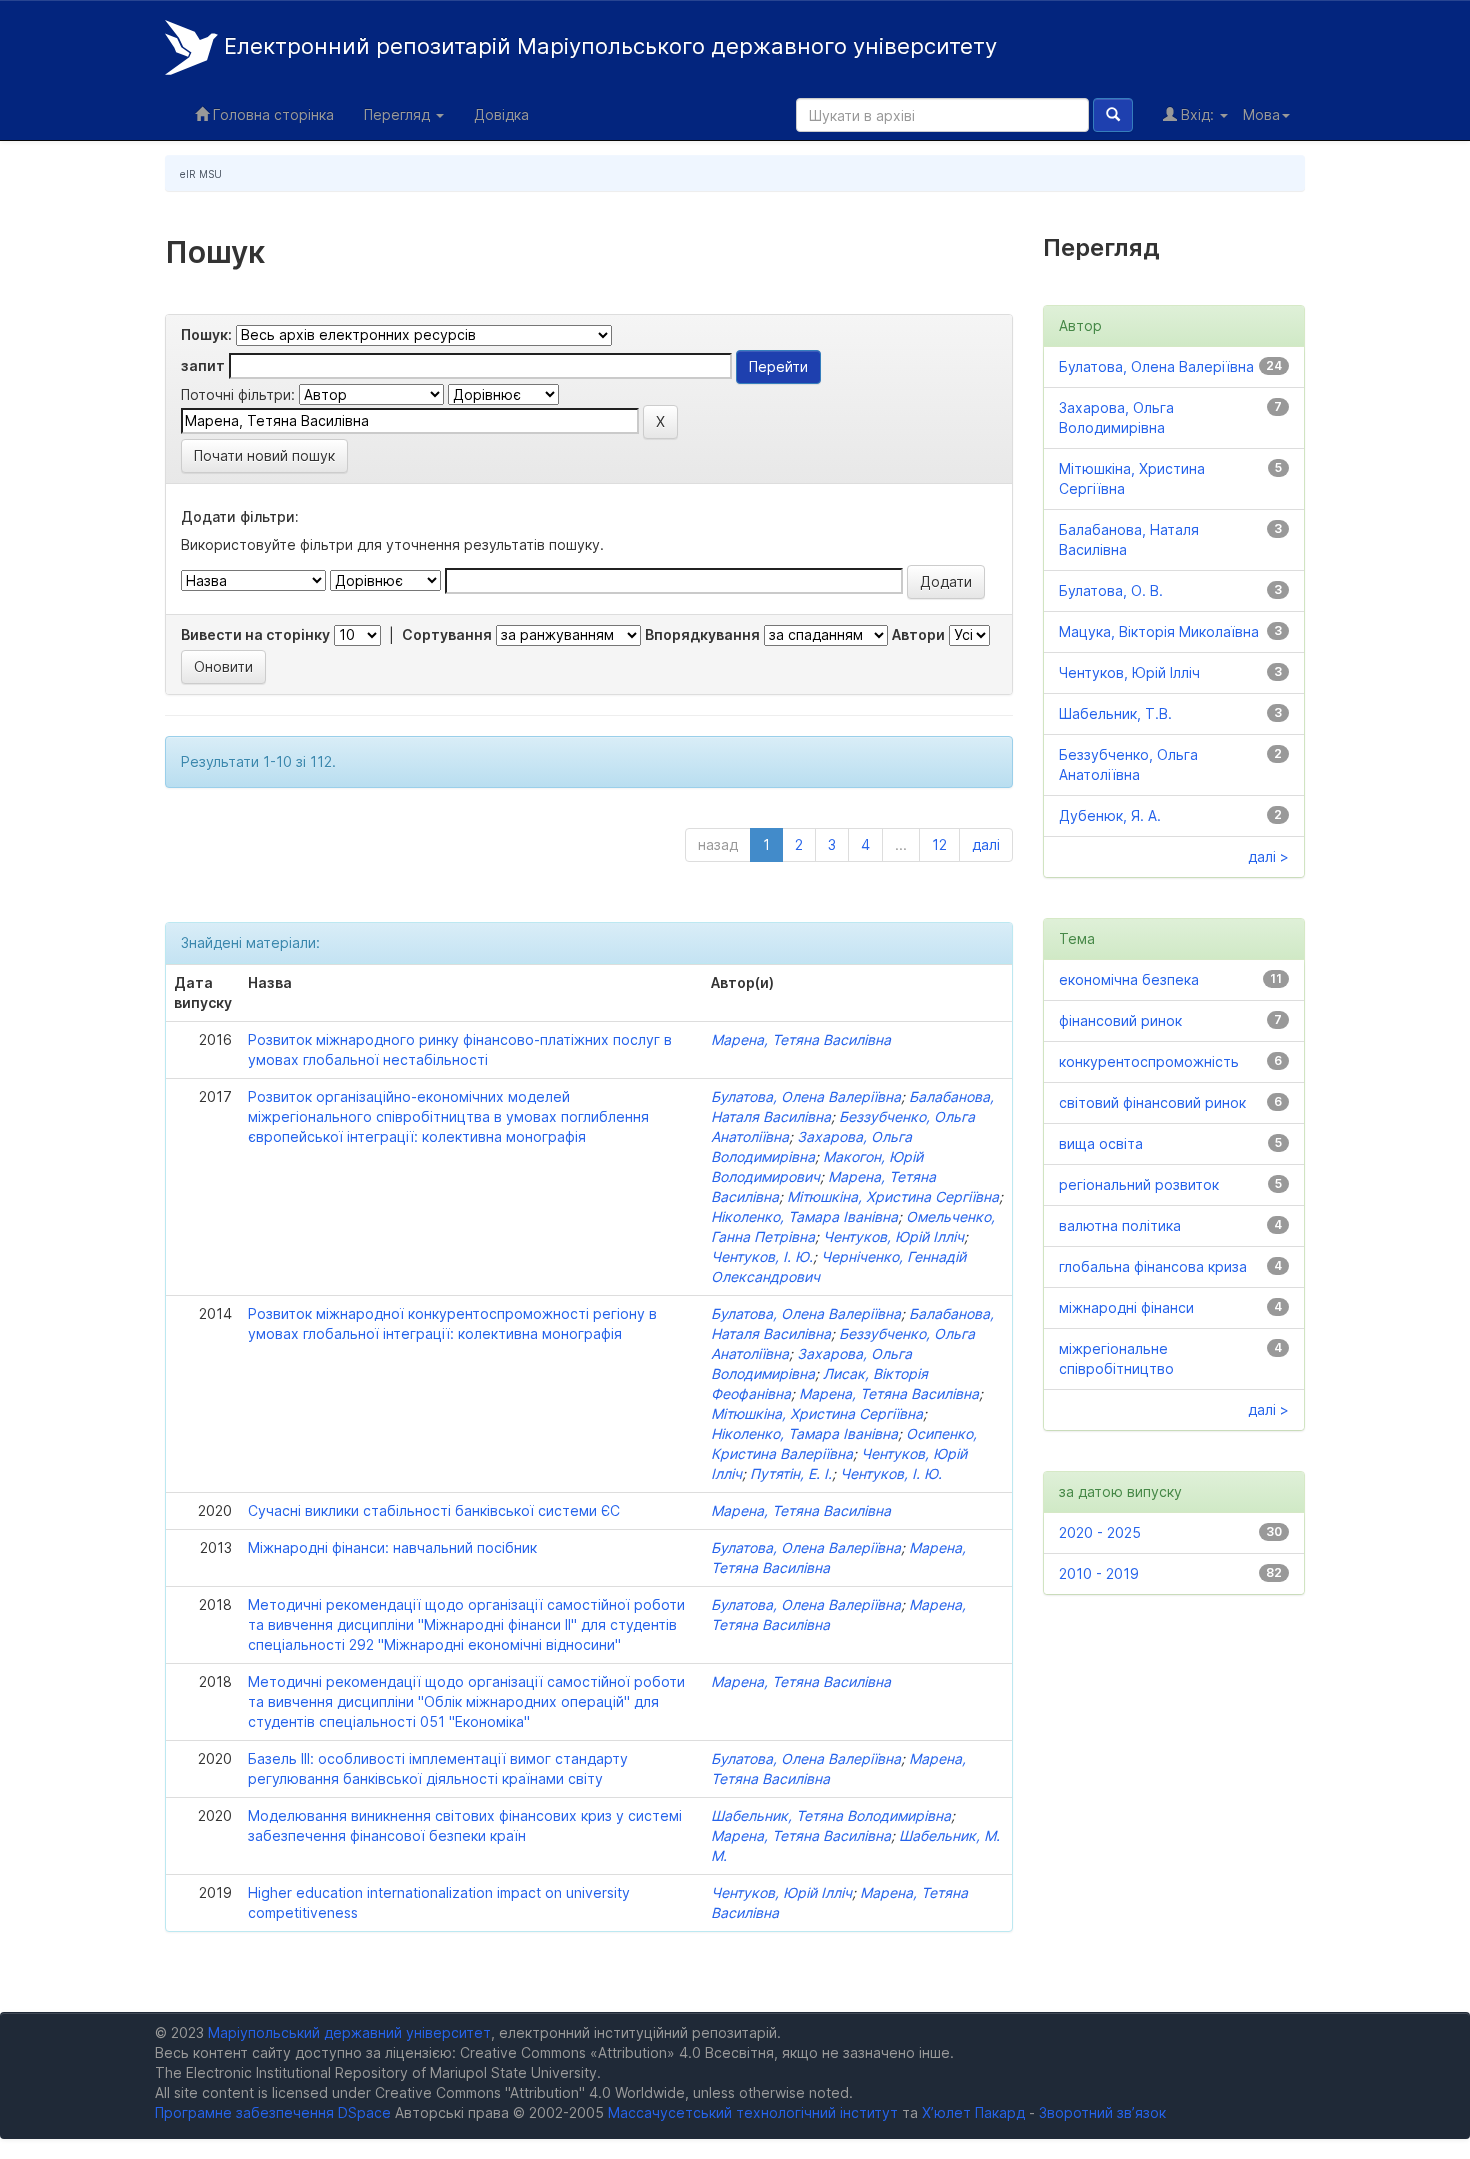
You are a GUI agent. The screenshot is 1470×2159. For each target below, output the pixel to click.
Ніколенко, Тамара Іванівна (804, 1216)
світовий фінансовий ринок (1152, 1102)
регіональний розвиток (1139, 1184)
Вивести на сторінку (255, 634)
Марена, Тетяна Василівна (801, 1039)
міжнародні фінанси (1126, 1307)
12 (939, 844)
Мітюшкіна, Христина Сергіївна (893, 1196)
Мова (1261, 114)
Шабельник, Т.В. (1115, 713)
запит (203, 365)
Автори (918, 634)
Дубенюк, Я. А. (1110, 815)
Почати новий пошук (264, 455)
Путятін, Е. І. (791, 1473)
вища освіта (1101, 1143)
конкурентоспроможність (1149, 1061)
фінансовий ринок (1120, 1020)
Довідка (501, 114)
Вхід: (1197, 114)
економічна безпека (1129, 979)
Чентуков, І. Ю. (762, 1256)
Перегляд (399, 114)
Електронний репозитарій (607, 46)
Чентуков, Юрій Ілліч (893, 1236)
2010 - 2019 (1099, 1573)
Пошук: (206, 334)
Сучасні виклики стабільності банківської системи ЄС (434, 1510)
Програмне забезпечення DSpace (273, 2112)
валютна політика (1120, 1225)
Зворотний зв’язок (1102, 2112)
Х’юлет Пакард (973, 2112)
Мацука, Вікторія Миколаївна (1159, 631)
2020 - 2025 (1100, 1532)
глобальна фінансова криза (1153, 1266)
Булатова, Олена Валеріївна (806, 1096)
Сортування (447, 634)
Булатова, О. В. (1111, 590)
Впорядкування (702, 634)
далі (986, 844)
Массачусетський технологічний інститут (753, 2112)
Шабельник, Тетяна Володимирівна (831, 1815)
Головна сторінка (271, 114)
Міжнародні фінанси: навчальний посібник (392, 1547)
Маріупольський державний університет (349, 2032)
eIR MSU (201, 174)
